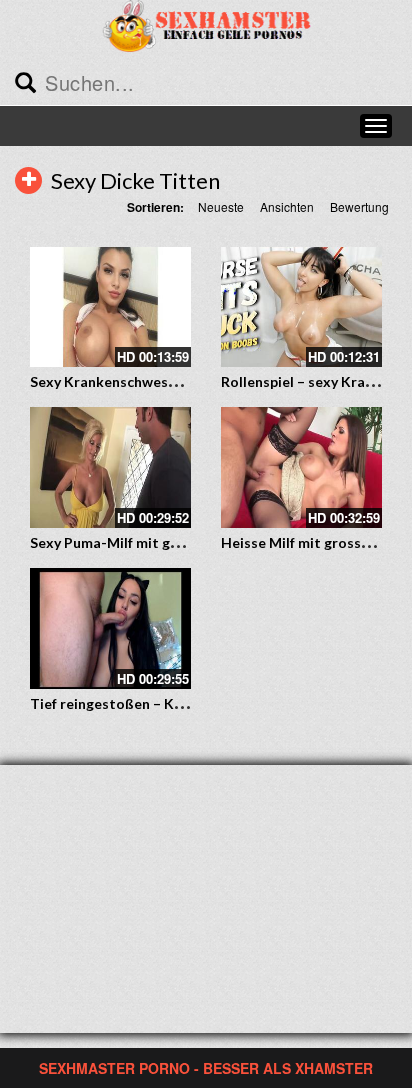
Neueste (221, 206)
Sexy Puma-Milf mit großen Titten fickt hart (176, 542)
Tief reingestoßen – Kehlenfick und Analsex (173, 703)
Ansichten (287, 206)
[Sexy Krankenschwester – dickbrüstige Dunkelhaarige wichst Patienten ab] (110, 307)
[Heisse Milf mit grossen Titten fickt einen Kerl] (301, 467)
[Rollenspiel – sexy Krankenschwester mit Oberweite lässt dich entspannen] (301, 307)
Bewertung (359, 206)
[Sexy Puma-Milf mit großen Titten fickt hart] (110, 467)
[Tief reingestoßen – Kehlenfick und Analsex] (110, 628)
